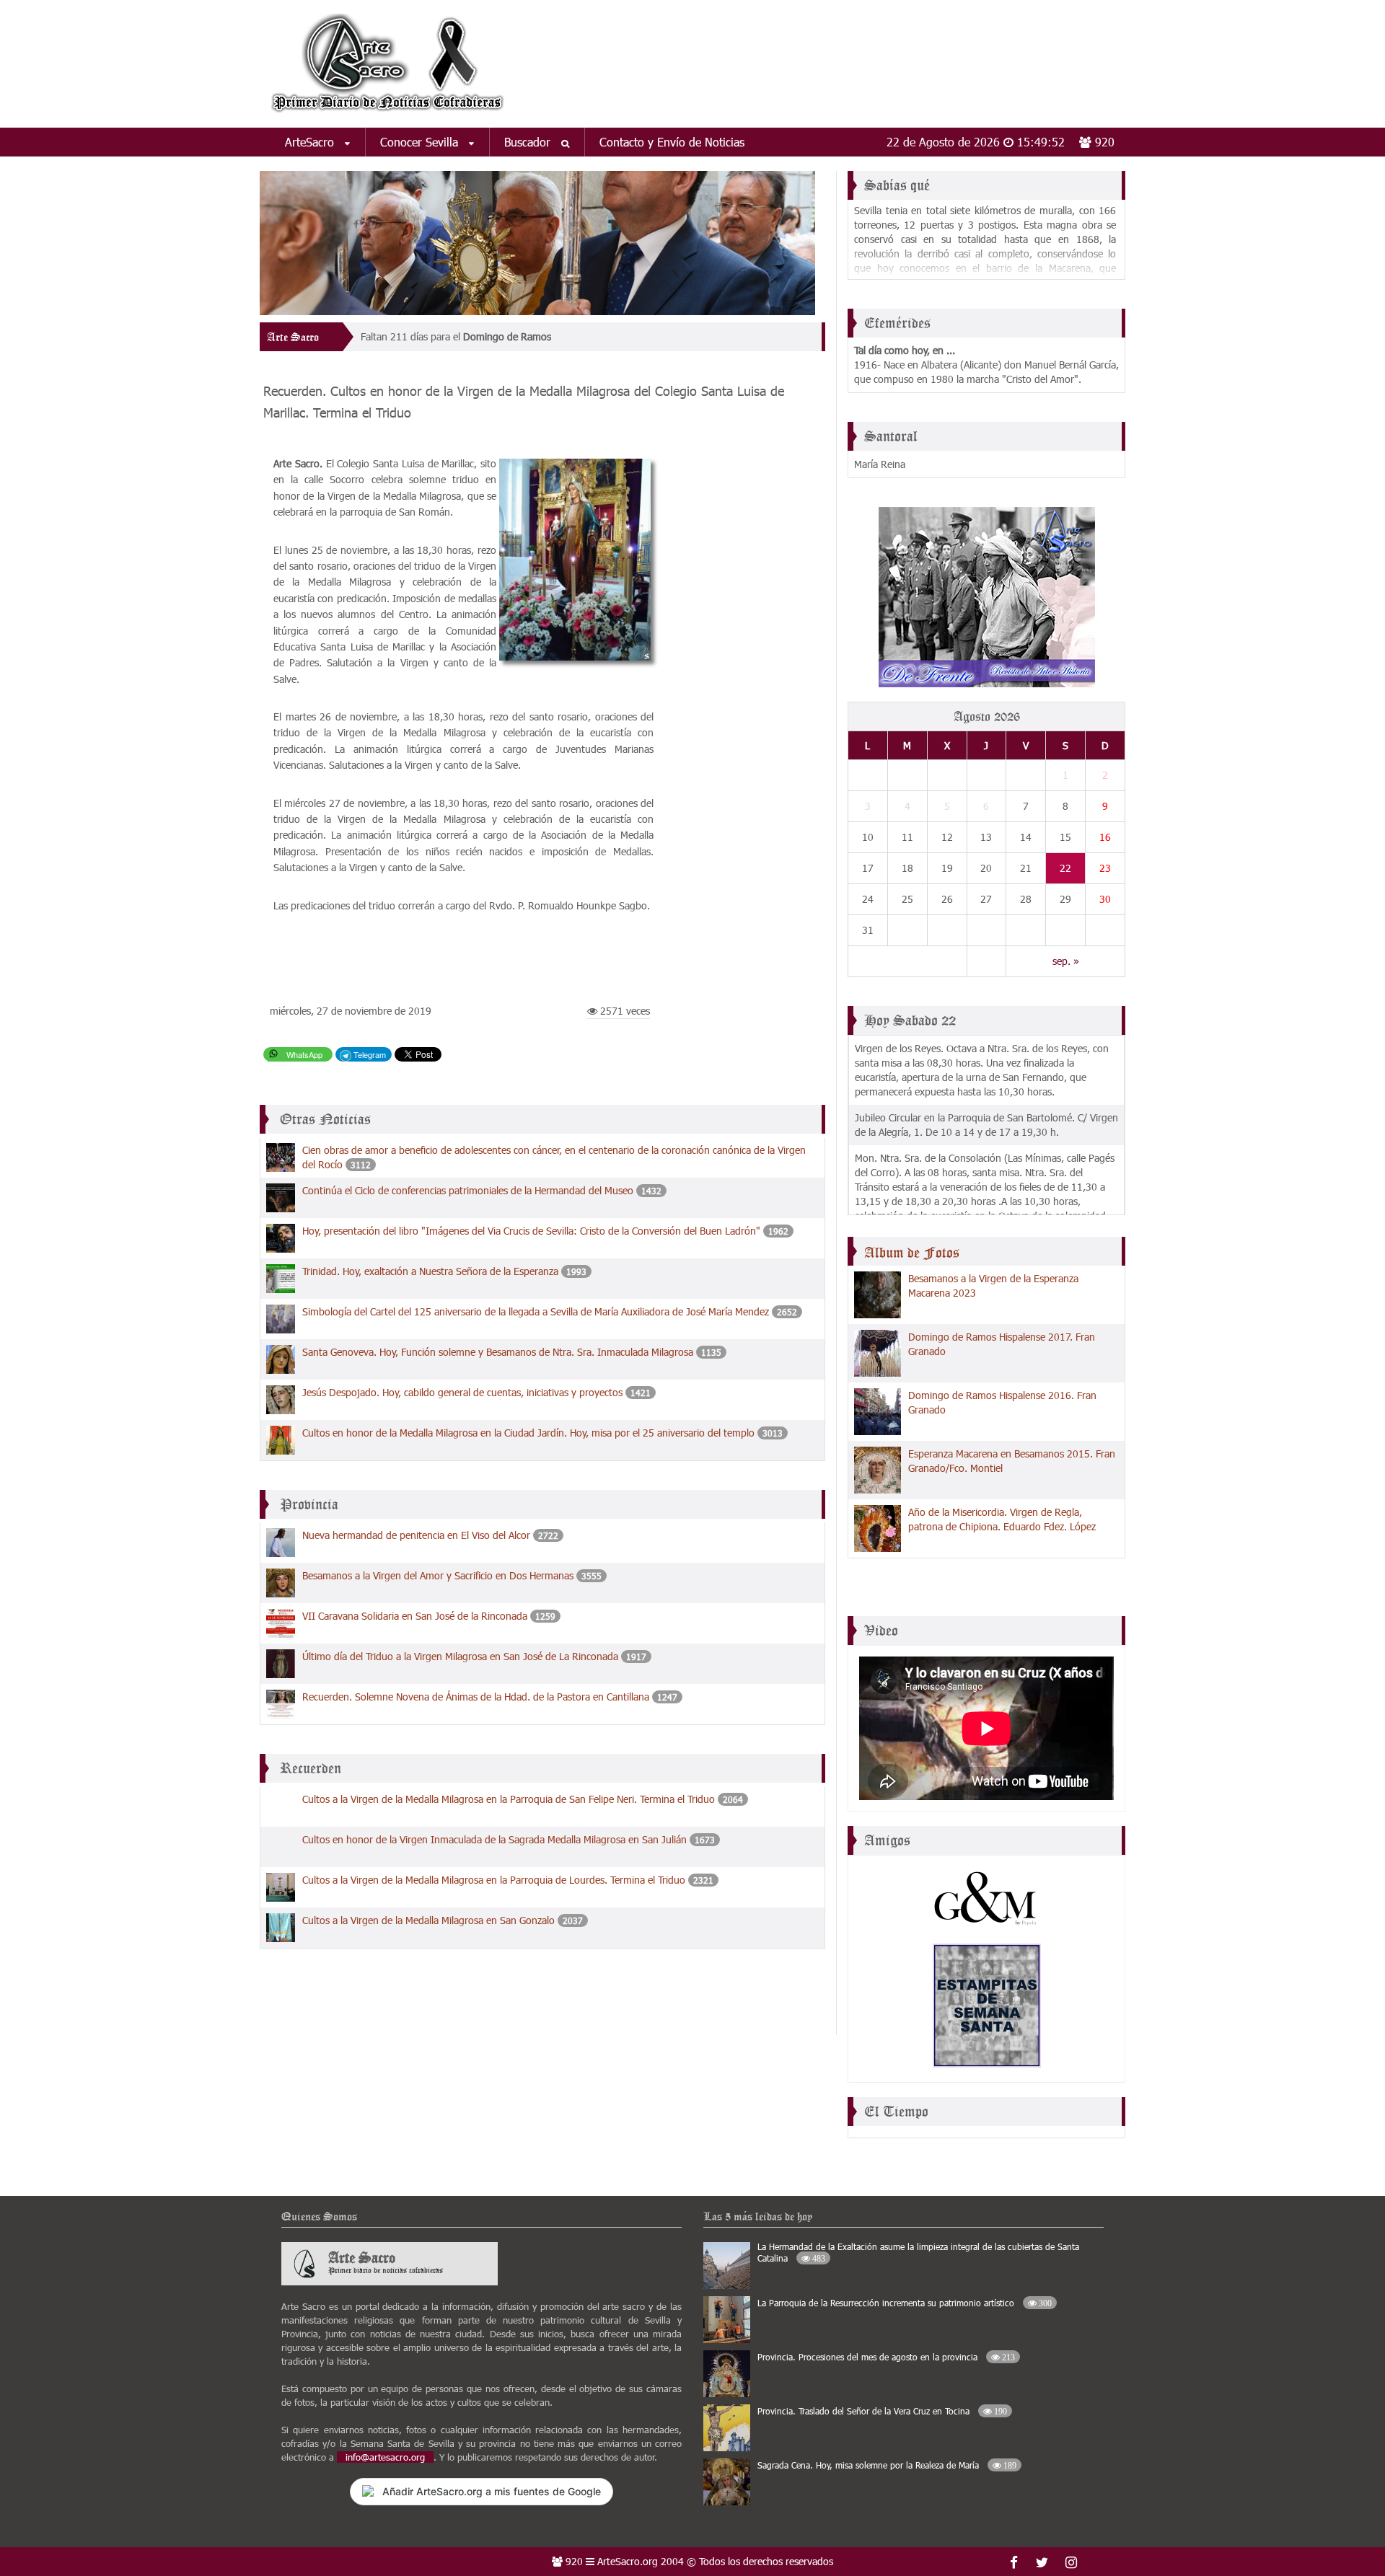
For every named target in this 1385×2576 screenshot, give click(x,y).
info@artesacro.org (385, 2457)
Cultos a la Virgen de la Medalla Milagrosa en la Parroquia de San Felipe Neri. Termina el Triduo (509, 1799)
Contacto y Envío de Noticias (672, 142)
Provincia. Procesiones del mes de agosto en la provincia (886, 2357)
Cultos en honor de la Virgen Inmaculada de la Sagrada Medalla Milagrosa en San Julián (494, 1839)
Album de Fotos (912, 1253)
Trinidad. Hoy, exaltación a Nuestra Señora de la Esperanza (430, 1271)
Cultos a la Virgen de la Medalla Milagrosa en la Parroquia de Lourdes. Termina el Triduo (494, 1880)
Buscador (529, 142)
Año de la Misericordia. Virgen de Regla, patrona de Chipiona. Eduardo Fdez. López (1002, 1519)
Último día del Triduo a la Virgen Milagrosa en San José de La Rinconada (460, 1656)
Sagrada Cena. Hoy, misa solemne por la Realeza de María (887, 2465)
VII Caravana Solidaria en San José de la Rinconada (415, 1616)
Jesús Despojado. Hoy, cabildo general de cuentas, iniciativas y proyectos (462, 1392)
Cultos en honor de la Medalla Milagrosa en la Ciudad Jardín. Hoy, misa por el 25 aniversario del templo (528, 1433)
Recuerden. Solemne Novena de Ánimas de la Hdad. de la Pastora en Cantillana (476, 1697)
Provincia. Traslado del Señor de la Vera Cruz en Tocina (882, 2411)
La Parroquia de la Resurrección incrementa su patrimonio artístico (905, 2303)
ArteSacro (311, 142)
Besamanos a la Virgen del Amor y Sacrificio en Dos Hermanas (438, 1575)
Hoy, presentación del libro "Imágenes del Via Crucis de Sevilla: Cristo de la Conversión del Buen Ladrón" (531, 1231)
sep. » (1066, 961)
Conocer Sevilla (421, 142)
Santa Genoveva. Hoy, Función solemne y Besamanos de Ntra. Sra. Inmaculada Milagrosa (498, 1352)
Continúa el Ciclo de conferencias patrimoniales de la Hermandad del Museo (468, 1190)
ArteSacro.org (628, 2561)
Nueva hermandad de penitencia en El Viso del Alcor (416, 1535)
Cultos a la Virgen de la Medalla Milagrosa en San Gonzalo (428, 1920)
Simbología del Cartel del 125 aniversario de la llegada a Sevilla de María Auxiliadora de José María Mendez (536, 1311)
